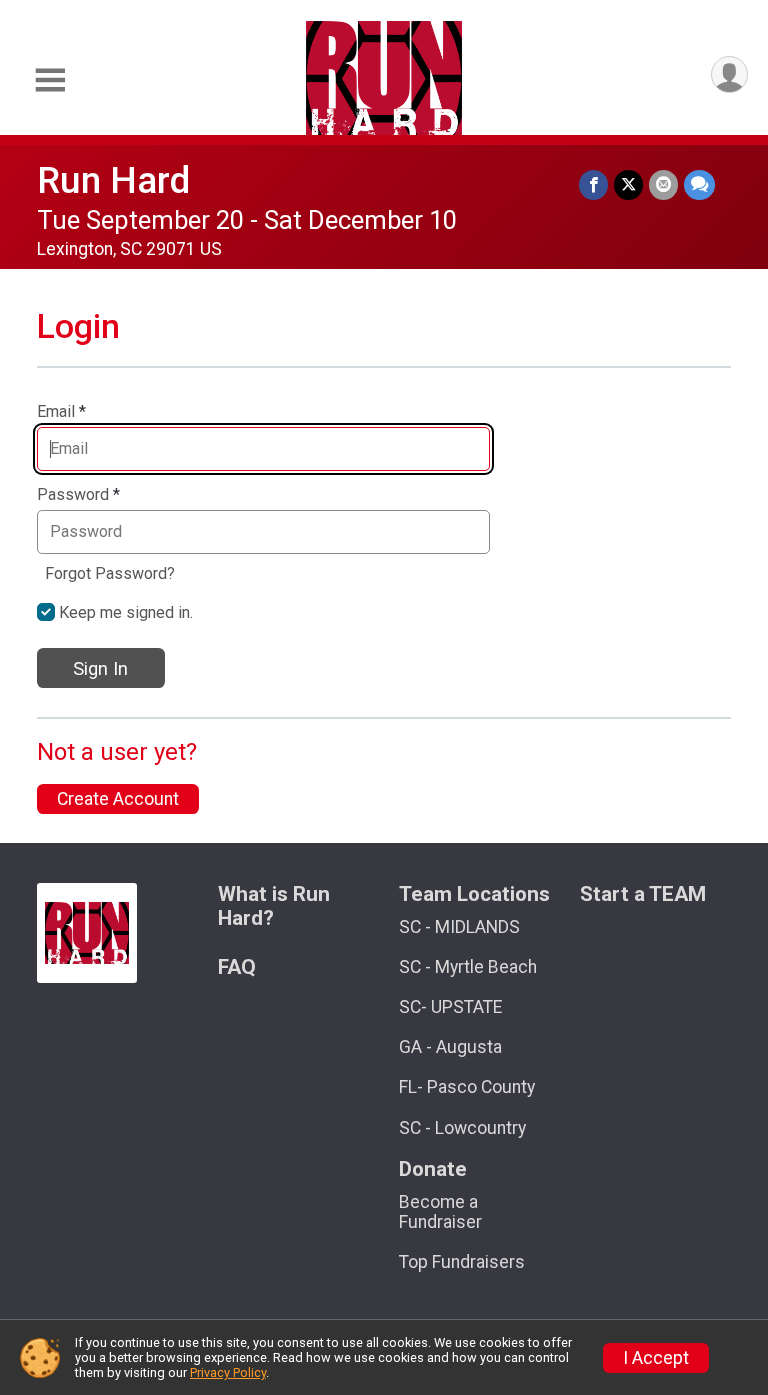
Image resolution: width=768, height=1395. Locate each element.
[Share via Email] (663, 184)
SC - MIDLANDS (459, 927)
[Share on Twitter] (628, 184)
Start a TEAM (643, 894)
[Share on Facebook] (593, 184)
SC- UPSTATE (450, 1007)
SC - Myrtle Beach (468, 967)
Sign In (100, 668)
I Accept (656, 1358)
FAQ (237, 967)
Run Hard (113, 180)
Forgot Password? (110, 573)
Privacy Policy (228, 1372)
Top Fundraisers (462, 1262)
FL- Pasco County (467, 1087)
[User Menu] (729, 74)
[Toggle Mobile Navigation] (50, 80)
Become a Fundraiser (440, 1212)
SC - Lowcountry (462, 1128)
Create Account (118, 799)
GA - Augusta (450, 1047)
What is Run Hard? (274, 906)
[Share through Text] (699, 184)
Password (78, 495)
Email (61, 412)
